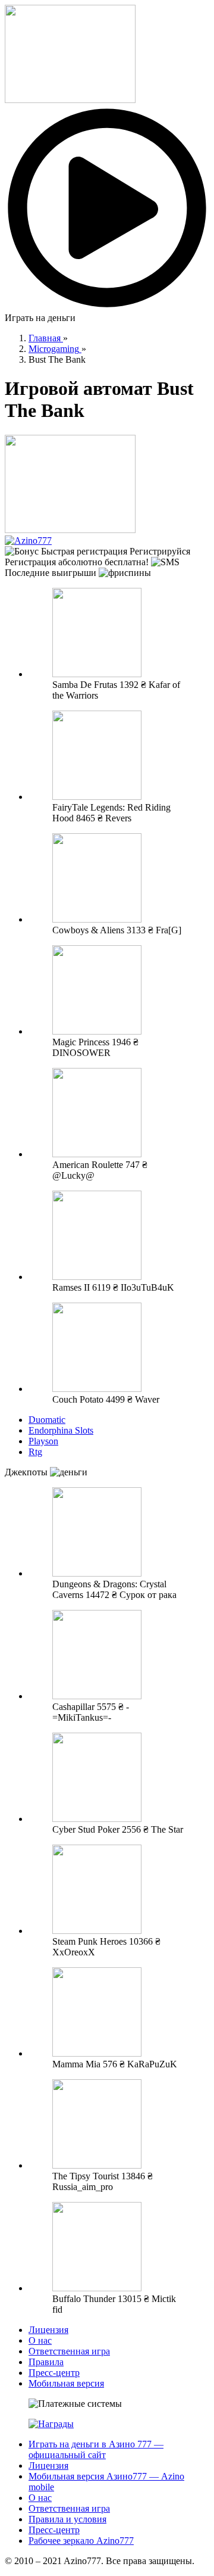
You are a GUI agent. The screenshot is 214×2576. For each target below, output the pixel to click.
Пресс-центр (54, 2373)
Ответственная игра (69, 2351)
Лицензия (48, 2330)
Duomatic (47, 1420)
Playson (43, 1441)
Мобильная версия (66, 2383)
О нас (40, 2340)
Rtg (35, 1452)
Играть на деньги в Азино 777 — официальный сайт (96, 2449)
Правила (46, 2362)
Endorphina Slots (61, 1430)
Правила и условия (67, 2519)
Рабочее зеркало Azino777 (81, 2541)
